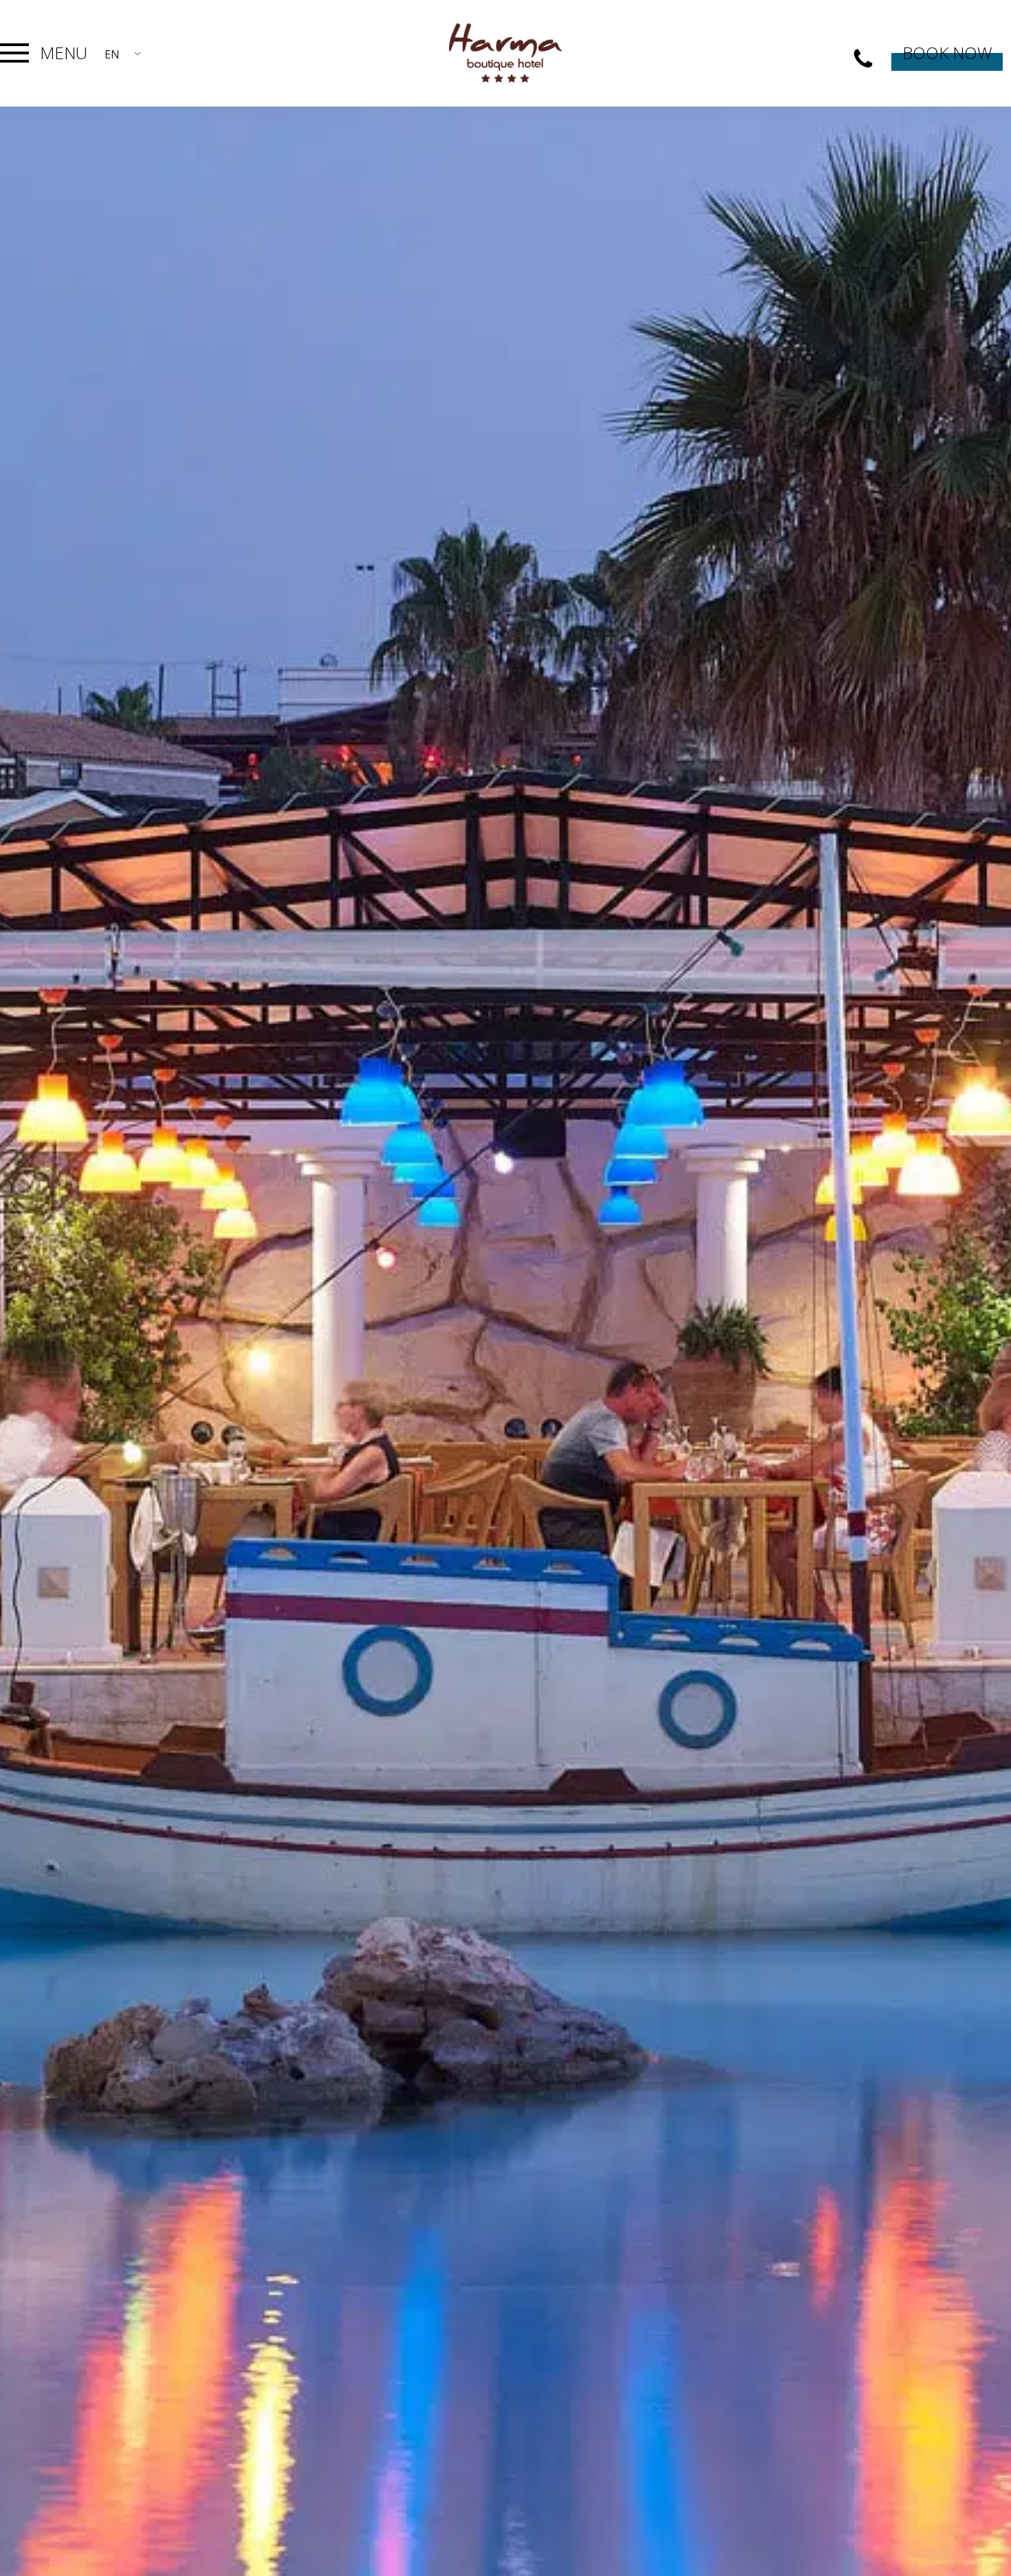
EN (112, 54)
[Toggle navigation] (14, 53)
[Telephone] (863, 59)
